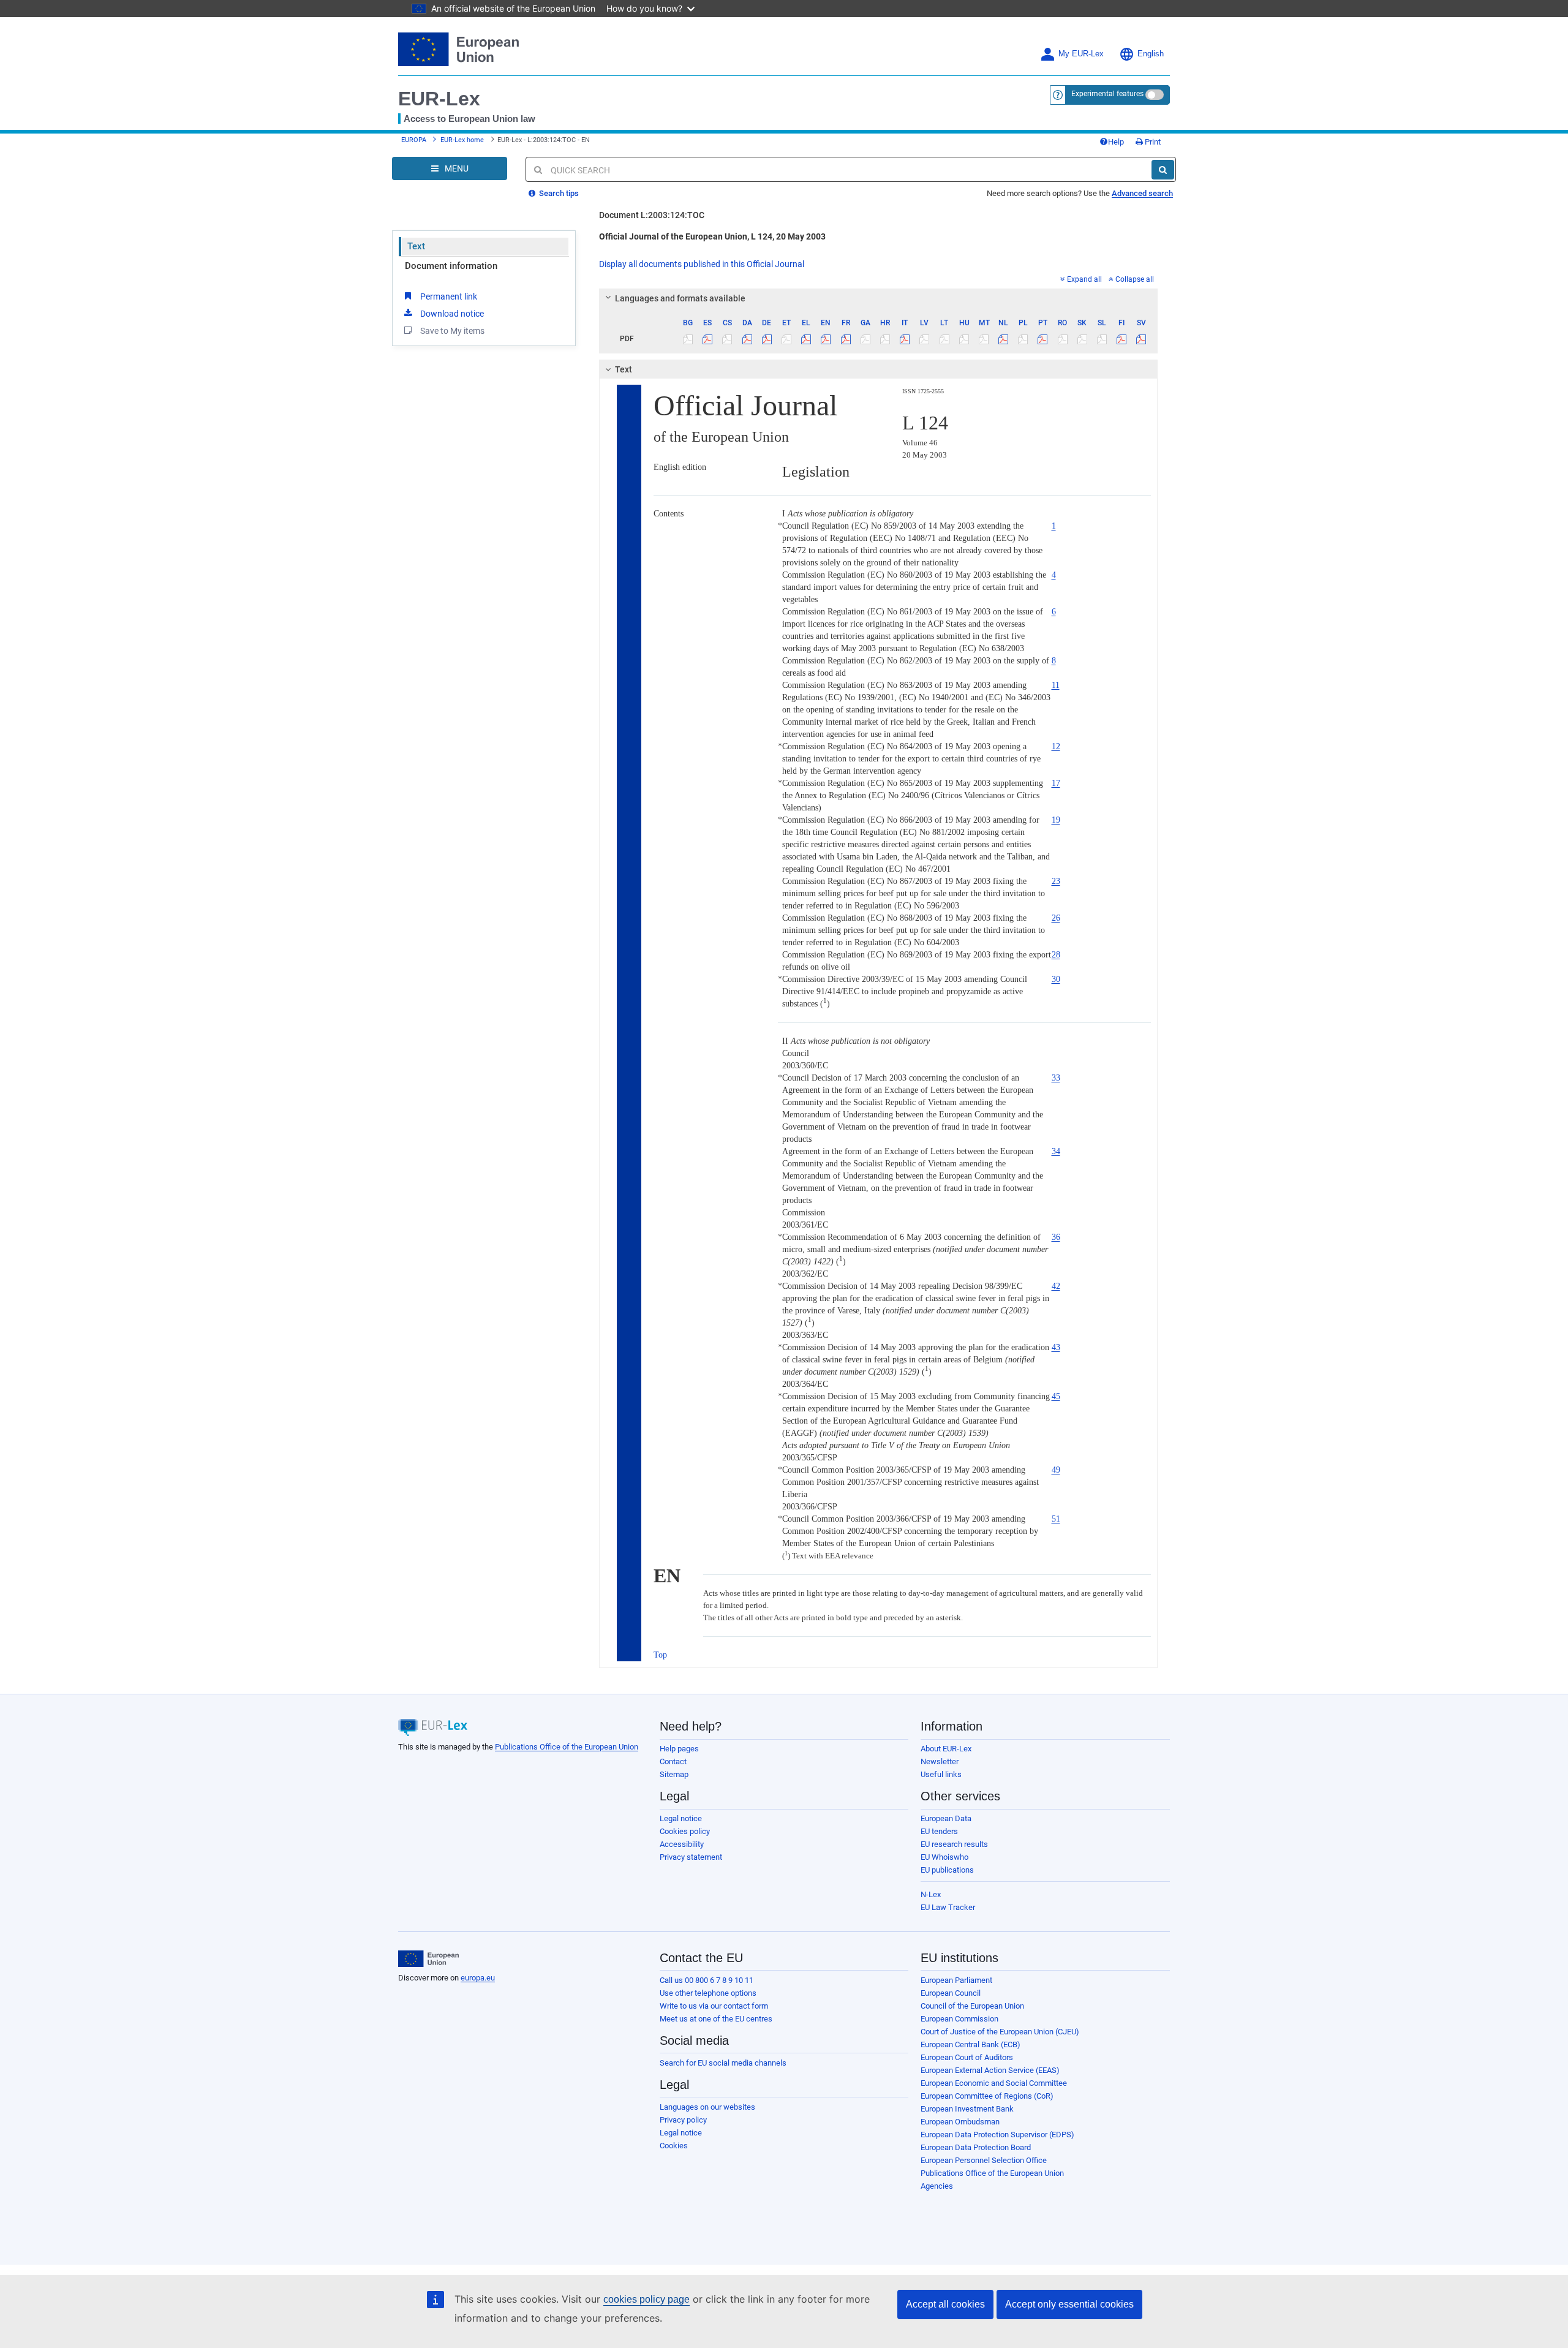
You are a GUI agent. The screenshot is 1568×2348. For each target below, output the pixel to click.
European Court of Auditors (967, 2057)
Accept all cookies (945, 2304)
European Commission (959, 2019)
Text (416, 246)
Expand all (1084, 279)
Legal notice (681, 1818)
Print (1152, 142)
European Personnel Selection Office (984, 2160)
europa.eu (478, 1978)
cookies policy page (646, 2299)
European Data (946, 1818)
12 (1056, 746)
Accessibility (682, 1844)
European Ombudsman (960, 2122)
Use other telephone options (708, 1993)
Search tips (558, 193)
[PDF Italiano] (905, 339)
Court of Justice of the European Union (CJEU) (1000, 2032)
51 (1056, 1519)
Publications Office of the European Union (567, 1747)
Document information (451, 266)
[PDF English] (826, 339)
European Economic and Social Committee (994, 2083)
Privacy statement (691, 1857)
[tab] (879, 298)
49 (1056, 1470)
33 (1056, 1078)
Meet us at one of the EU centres (716, 2019)
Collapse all (1135, 279)
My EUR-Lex (1081, 54)
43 (1056, 1347)
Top (660, 1655)
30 (1056, 979)
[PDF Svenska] (1141, 339)
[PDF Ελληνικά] (806, 339)
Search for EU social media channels (723, 2063)
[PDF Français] (846, 339)
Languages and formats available (680, 298)
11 (1056, 685)
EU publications (947, 1870)
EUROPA (414, 140)
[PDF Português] (1043, 339)
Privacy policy (683, 2120)
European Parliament (956, 1980)
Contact (673, 1761)
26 (1056, 918)
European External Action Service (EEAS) (990, 2070)
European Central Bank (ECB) (971, 2044)
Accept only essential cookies (1069, 2304)
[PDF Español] (708, 339)
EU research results (954, 1844)
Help (1116, 142)
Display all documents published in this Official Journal (702, 264)
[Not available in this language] (688, 339)
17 (1056, 783)
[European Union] (428, 1959)
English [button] (1151, 54)
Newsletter (940, 1761)
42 (1056, 1286)
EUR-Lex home (462, 140)
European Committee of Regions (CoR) (987, 2096)
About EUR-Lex (946, 1749)
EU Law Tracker (948, 1907)
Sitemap (674, 1774)
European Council (951, 1993)
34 (1056, 1151)
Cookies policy (685, 1831)
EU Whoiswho (944, 1857)
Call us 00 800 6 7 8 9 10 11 (707, 1980)
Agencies (937, 2186)
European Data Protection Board (976, 2147)
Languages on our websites (707, 2107)
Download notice (452, 314)
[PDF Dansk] (747, 339)
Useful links (941, 1774)
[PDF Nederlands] (1004, 339)
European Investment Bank (967, 2109)
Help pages (679, 1749)
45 (1056, 1396)
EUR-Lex (439, 99)
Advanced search (1142, 193)
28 (1056, 955)
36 (1056, 1237)
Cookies (674, 2146)
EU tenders (939, 1831)
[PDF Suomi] (1122, 339)
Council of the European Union (972, 2006)
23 (1056, 881)
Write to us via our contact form (714, 2006)
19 (1056, 820)
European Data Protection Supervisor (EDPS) (997, 2135)
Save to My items (452, 331)
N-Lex (931, 1894)
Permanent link (449, 296)
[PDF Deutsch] (767, 339)
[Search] (1163, 170)
